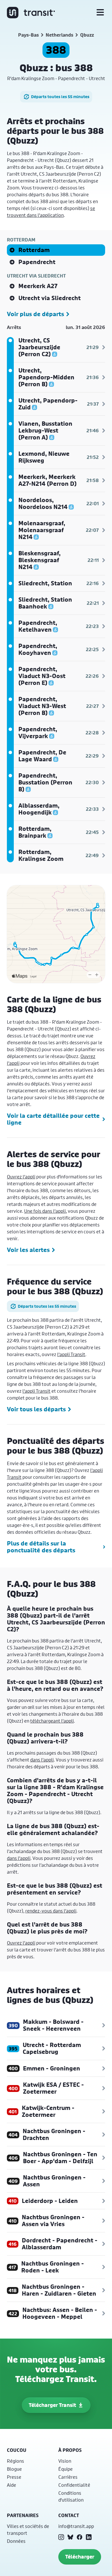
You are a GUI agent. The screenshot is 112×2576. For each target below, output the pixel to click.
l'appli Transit (71, 1354)
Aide (11, 2485)
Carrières (68, 2477)
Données (16, 2541)
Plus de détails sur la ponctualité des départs (41, 1547)
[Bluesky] (70, 2537)
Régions (16, 2461)
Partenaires (23, 2515)
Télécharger (80, 2557)
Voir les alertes (28, 1250)
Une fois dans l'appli (45, 1211)
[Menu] (100, 13)
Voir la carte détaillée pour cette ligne (53, 1119)
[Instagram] (61, 2537)
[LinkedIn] (89, 2537)
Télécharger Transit (52, 2405)
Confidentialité (74, 2485)
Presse (14, 2477)
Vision (65, 2461)
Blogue (14, 2469)
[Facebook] (80, 2537)
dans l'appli (42, 1760)
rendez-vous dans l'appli (51, 1911)
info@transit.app (76, 2526)
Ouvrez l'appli (21, 1177)
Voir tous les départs (36, 1409)
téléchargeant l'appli (52, 1721)
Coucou (17, 2450)
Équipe (65, 2469)
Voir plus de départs (35, 314)
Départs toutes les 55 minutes (60, 97)
